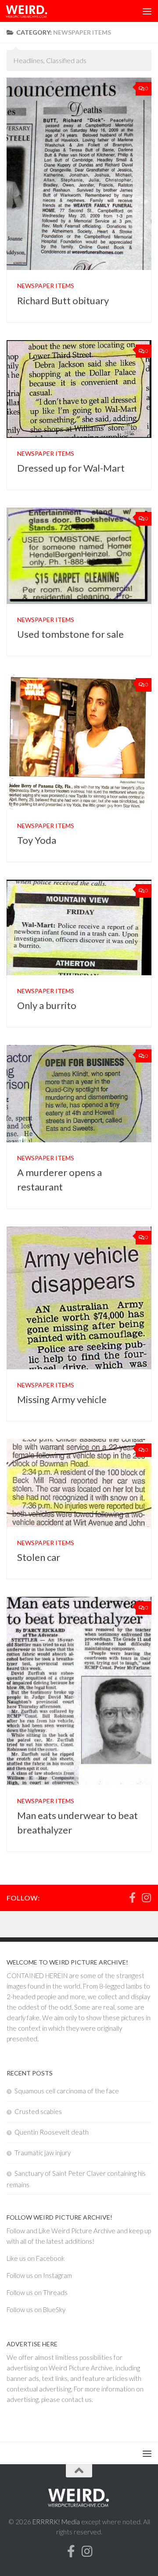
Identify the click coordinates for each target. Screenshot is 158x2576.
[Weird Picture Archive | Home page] (34, 11)
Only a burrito (47, 1005)
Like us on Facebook (36, 2258)
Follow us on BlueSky (36, 2310)
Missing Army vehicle (62, 1399)
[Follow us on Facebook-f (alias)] (132, 1897)
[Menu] (147, 11)
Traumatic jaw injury (43, 2153)
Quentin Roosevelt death (52, 2132)
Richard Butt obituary (63, 300)
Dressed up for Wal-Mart (71, 468)
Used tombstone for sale (70, 634)
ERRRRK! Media (56, 2522)
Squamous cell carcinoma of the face (67, 2091)
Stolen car (39, 1557)
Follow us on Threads (37, 2292)
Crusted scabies (38, 2111)
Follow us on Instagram (39, 2275)
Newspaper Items (46, 286)
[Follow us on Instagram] (146, 1897)
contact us (77, 2399)
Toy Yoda (37, 840)
